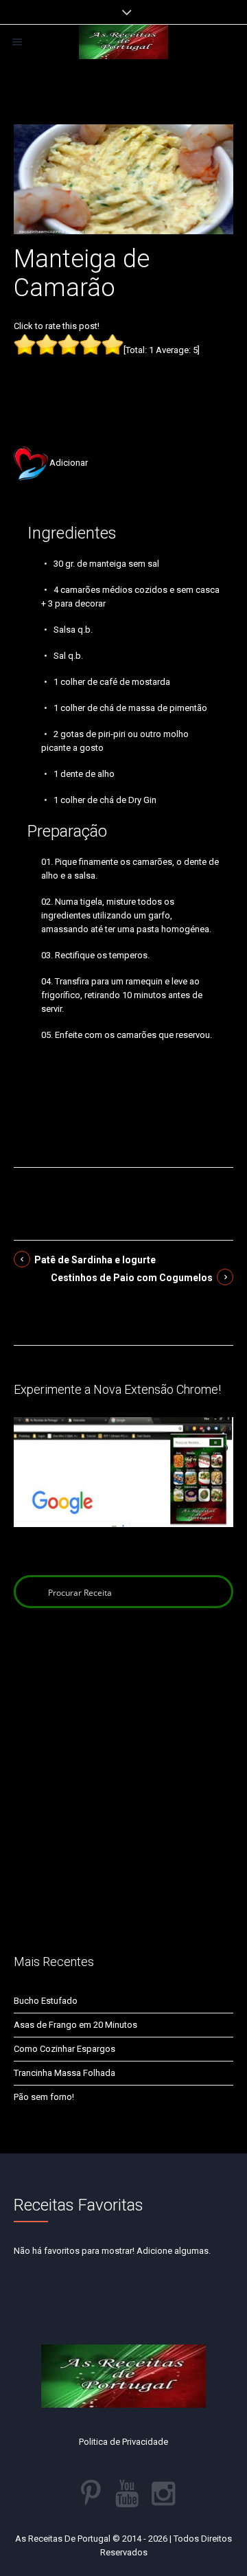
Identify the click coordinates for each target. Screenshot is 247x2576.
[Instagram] (163, 2494)
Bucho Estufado (46, 2001)
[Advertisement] (123, 380)
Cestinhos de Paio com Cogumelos (132, 1278)
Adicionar (69, 463)
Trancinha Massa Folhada (64, 2073)
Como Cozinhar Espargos (64, 2049)
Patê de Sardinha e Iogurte (95, 1260)
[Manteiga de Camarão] (123, 178)
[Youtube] (127, 2494)
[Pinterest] (91, 2494)
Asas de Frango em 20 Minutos (75, 2025)
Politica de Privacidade (123, 2442)
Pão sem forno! (44, 2097)
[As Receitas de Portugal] (123, 42)
